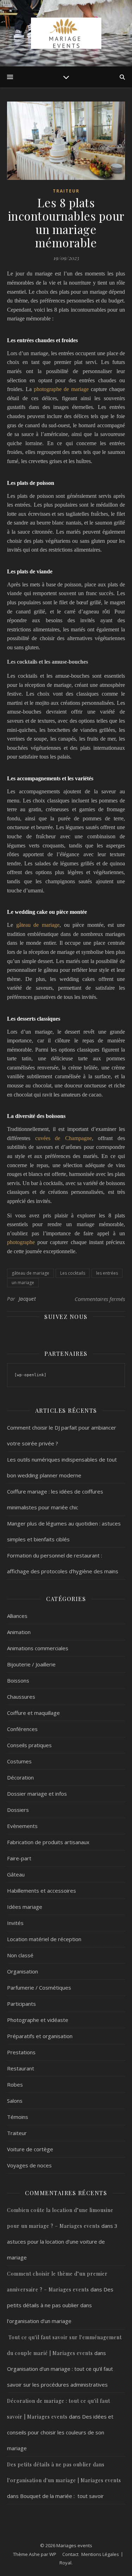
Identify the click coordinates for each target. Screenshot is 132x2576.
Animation (19, 1632)
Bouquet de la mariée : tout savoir (62, 2496)
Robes (15, 2084)
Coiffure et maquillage (33, 1713)
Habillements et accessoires (42, 1891)
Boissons (18, 1680)
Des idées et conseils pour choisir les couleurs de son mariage (60, 2432)
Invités (15, 1923)
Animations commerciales (38, 1648)
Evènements (22, 1826)
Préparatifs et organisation (40, 2036)
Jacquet (27, 1299)
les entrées (107, 1273)
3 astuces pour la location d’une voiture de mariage (62, 2242)
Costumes (19, 1761)
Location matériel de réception (44, 1939)
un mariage (23, 1283)
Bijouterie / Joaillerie (31, 1664)
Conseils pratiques (29, 1745)
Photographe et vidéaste (38, 2020)
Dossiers (18, 1810)
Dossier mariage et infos (37, 1794)
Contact (70, 2554)
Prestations (21, 2052)
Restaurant (21, 2068)
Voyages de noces (29, 2165)
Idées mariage (25, 1907)
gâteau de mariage (38, 925)
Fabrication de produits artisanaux (48, 1842)
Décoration (20, 1777)
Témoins (18, 2117)
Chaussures (21, 1697)
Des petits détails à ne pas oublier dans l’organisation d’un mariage (60, 2305)
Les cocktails (73, 1273)
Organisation (23, 1971)
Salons (15, 2101)
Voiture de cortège (30, 2149)
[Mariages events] (66, 33)
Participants (21, 2004)
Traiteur (66, 191)
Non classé (20, 1955)
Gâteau (16, 1874)
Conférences (22, 1729)
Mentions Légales (100, 2554)
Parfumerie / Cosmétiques (39, 1988)
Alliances (17, 1616)
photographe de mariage (61, 389)
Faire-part (19, 1858)
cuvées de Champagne (64, 1138)
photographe (22, 1242)
